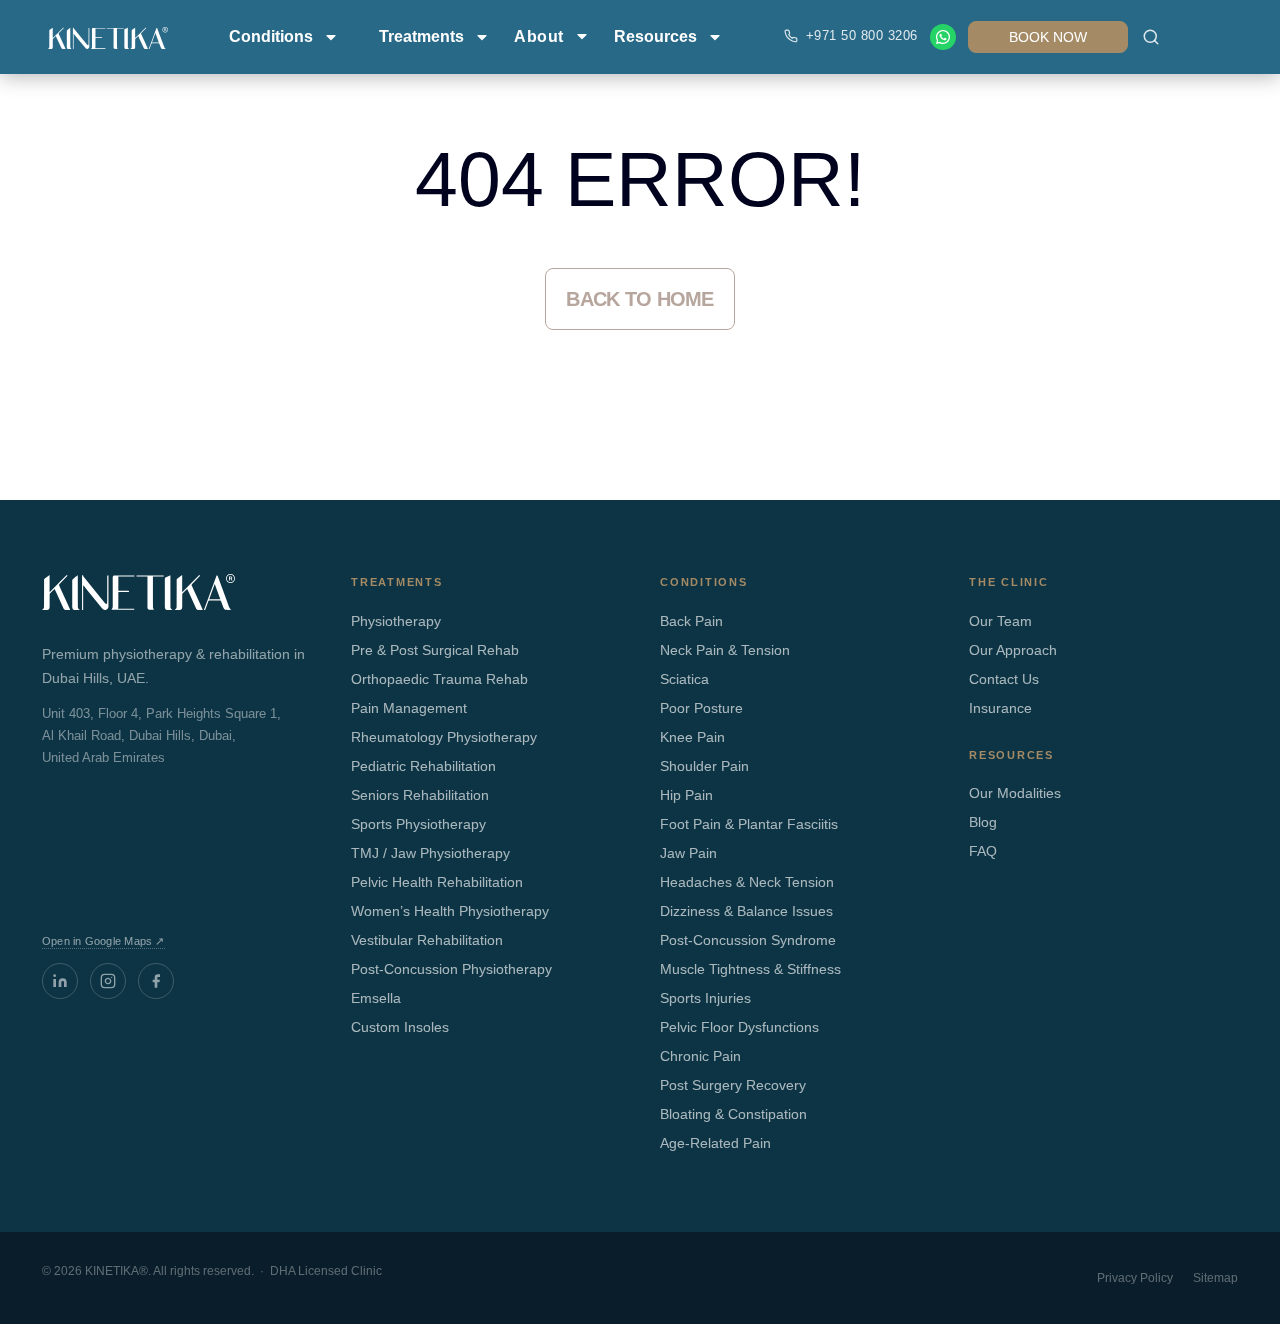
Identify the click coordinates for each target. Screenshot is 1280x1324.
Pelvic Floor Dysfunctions (739, 1027)
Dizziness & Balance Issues (746, 911)
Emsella (376, 998)
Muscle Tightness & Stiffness (750, 969)
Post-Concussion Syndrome (748, 940)
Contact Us (1004, 679)
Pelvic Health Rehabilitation (437, 882)
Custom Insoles (400, 1027)
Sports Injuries (705, 998)
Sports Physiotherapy (418, 824)
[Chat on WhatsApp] (943, 37)
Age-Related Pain (715, 1143)
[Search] (1151, 37)
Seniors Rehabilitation (420, 795)
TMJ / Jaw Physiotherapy (430, 853)
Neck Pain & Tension (725, 650)
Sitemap (1215, 1278)
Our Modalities (1015, 793)
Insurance (1000, 708)
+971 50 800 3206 (862, 35)
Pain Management (409, 708)
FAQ (983, 851)
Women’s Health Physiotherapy (450, 911)
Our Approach (1013, 650)
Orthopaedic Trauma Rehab (439, 679)
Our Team (1000, 621)
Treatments (421, 36)
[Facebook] (156, 981)
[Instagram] (108, 981)
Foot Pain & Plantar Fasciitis (749, 824)
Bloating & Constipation (733, 1114)
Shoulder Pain (704, 766)
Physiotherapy (396, 621)
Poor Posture (701, 708)
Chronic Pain (700, 1056)
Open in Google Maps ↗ (103, 941)
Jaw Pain (688, 853)
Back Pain (691, 621)
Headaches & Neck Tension (747, 882)
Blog (983, 822)
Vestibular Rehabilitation (427, 940)
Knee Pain (692, 737)
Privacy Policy (1135, 1278)
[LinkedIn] (60, 981)
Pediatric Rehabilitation (423, 766)
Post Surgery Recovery (733, 1085)
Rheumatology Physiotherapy (444, 737)
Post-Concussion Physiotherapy (451, 969)
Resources (655, 36)
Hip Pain (686, 795)
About (539, 36)
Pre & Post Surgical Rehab (435, 650)
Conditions (271, 36)
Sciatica (684, 679)
